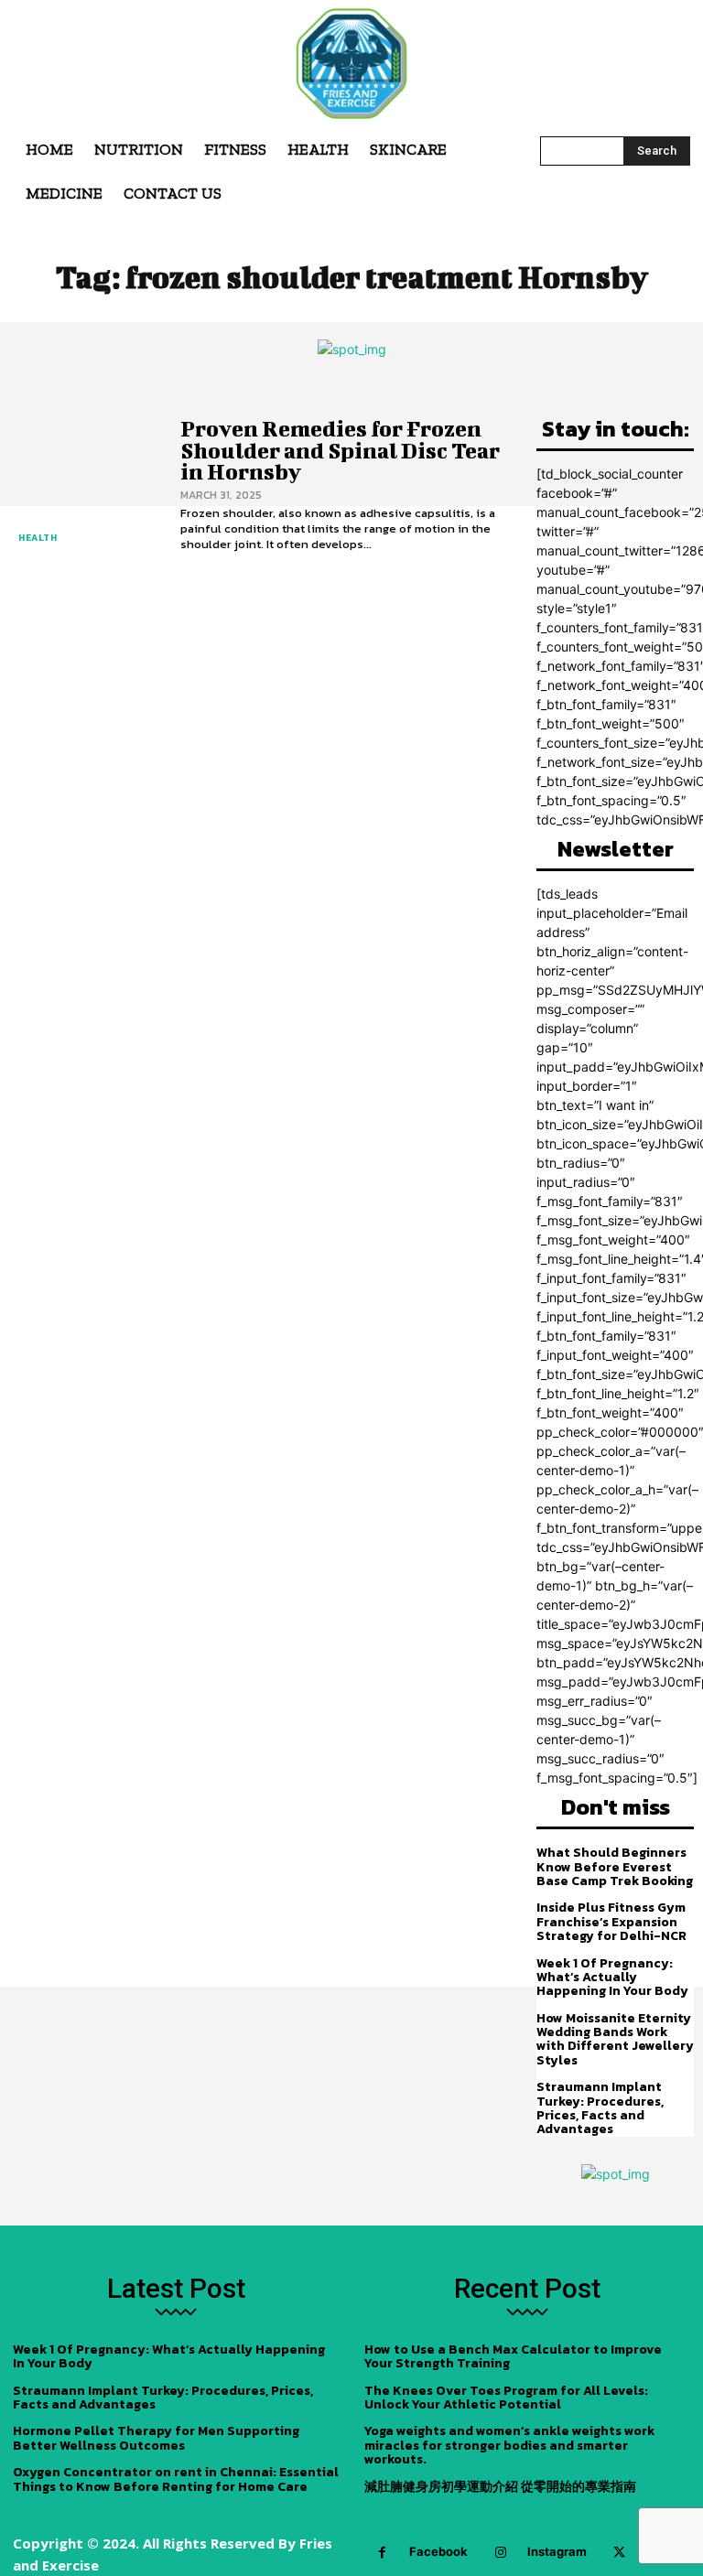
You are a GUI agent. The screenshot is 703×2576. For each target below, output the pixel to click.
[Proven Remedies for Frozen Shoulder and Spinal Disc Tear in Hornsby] (86, 485)
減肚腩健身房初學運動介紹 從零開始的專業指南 (500, 2487)
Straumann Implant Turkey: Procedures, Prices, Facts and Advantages (600, 2108)
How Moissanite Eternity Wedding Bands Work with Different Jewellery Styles (615, 2039)
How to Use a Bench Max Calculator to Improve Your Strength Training (513, 2356)
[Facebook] (382, 2553)
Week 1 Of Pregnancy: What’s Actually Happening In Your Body (612, 1978)
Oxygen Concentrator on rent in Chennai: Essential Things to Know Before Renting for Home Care (176, 2479)
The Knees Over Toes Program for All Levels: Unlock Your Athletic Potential (506, 2398)
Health (38, 538)
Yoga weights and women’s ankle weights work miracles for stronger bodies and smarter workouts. (509, 2445)
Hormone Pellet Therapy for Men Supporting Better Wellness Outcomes (156, 2438)
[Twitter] (619, 2553)
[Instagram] (500, 2553)
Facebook (438, 2551)
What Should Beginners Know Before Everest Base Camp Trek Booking (615, 1867)
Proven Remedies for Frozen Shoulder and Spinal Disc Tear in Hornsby (340, 450)
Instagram (557, 2551)
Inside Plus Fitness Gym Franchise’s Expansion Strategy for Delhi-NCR (611, 1922)
